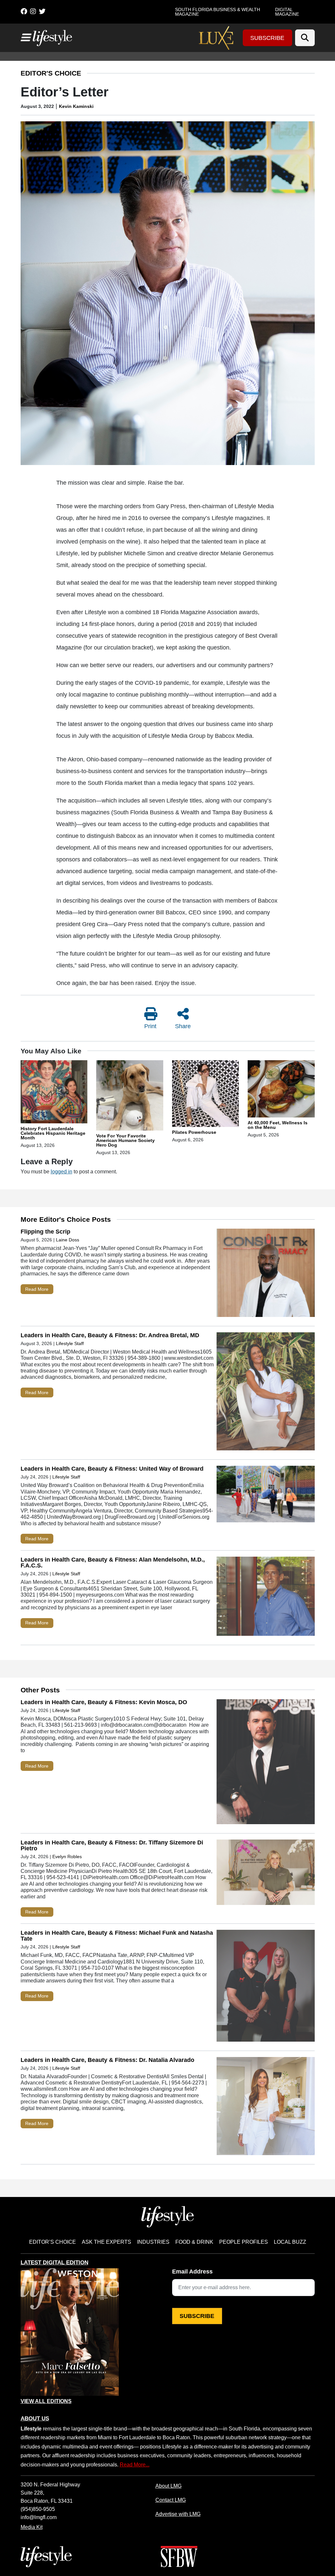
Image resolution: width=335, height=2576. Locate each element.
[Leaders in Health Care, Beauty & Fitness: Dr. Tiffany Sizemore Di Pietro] (266, 1874)
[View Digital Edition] (70, 2332)
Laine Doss (68, 1240)
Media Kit (32, 2527)
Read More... (135, 2464)
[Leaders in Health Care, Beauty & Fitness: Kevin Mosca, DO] (266, 1763)
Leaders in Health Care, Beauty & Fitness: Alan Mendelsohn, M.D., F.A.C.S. (113, 1563)
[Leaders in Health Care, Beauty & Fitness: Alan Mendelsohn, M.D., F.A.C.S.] (266, 1598)
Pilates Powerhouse (194, 1132)
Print (150, 1026)
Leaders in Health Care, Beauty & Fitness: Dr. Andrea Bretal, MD (110, 1335)
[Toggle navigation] (25, 38)
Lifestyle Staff (70, 1343)
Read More (37, 1289)
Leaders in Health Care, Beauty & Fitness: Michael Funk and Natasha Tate (117, 1936)
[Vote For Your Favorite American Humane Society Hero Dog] (130, 1097)
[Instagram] (33, 11)
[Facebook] (24, 11)
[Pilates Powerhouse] (206, 1095)
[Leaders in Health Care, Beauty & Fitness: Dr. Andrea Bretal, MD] (266, 1393)
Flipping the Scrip (45, 1232)
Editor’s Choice (53, 2242)
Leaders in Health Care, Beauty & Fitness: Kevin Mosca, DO (104, 1702)
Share (183, 1026)
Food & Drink (194, 2242)
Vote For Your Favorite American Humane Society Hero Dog (125, 1140)
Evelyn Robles (67, 1857)
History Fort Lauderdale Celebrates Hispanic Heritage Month (53, 1133)
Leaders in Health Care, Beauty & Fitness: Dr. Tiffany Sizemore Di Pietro (112, 1845)
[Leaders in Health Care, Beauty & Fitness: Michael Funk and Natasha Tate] (266, 1987)
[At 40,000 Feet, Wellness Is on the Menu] (281, 1090)
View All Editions (46, 2401)
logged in (62, 1171)
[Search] (305, 38)
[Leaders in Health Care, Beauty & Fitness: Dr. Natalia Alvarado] (266, 2108)
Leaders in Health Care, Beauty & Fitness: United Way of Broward (112, 1469)
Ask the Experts (106, 2242)
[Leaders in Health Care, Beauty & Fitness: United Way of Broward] (266, 1495)
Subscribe (267, 38)
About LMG (168, 2486)
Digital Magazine (287, 12)
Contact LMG (171, 2500)
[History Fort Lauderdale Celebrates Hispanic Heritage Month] (54, 1093)
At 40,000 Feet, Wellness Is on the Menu (278, 1125)
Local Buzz (290, 2242)
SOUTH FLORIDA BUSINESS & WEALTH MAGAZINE (218, 12)
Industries (153, 2242)
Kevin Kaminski (76, 106)
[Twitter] (42, 11)
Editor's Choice (51, 73)
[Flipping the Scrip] (266, 1274)
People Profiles (244, 2242)
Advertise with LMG (178, 2514)
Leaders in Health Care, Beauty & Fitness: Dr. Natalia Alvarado (107, 2060)
